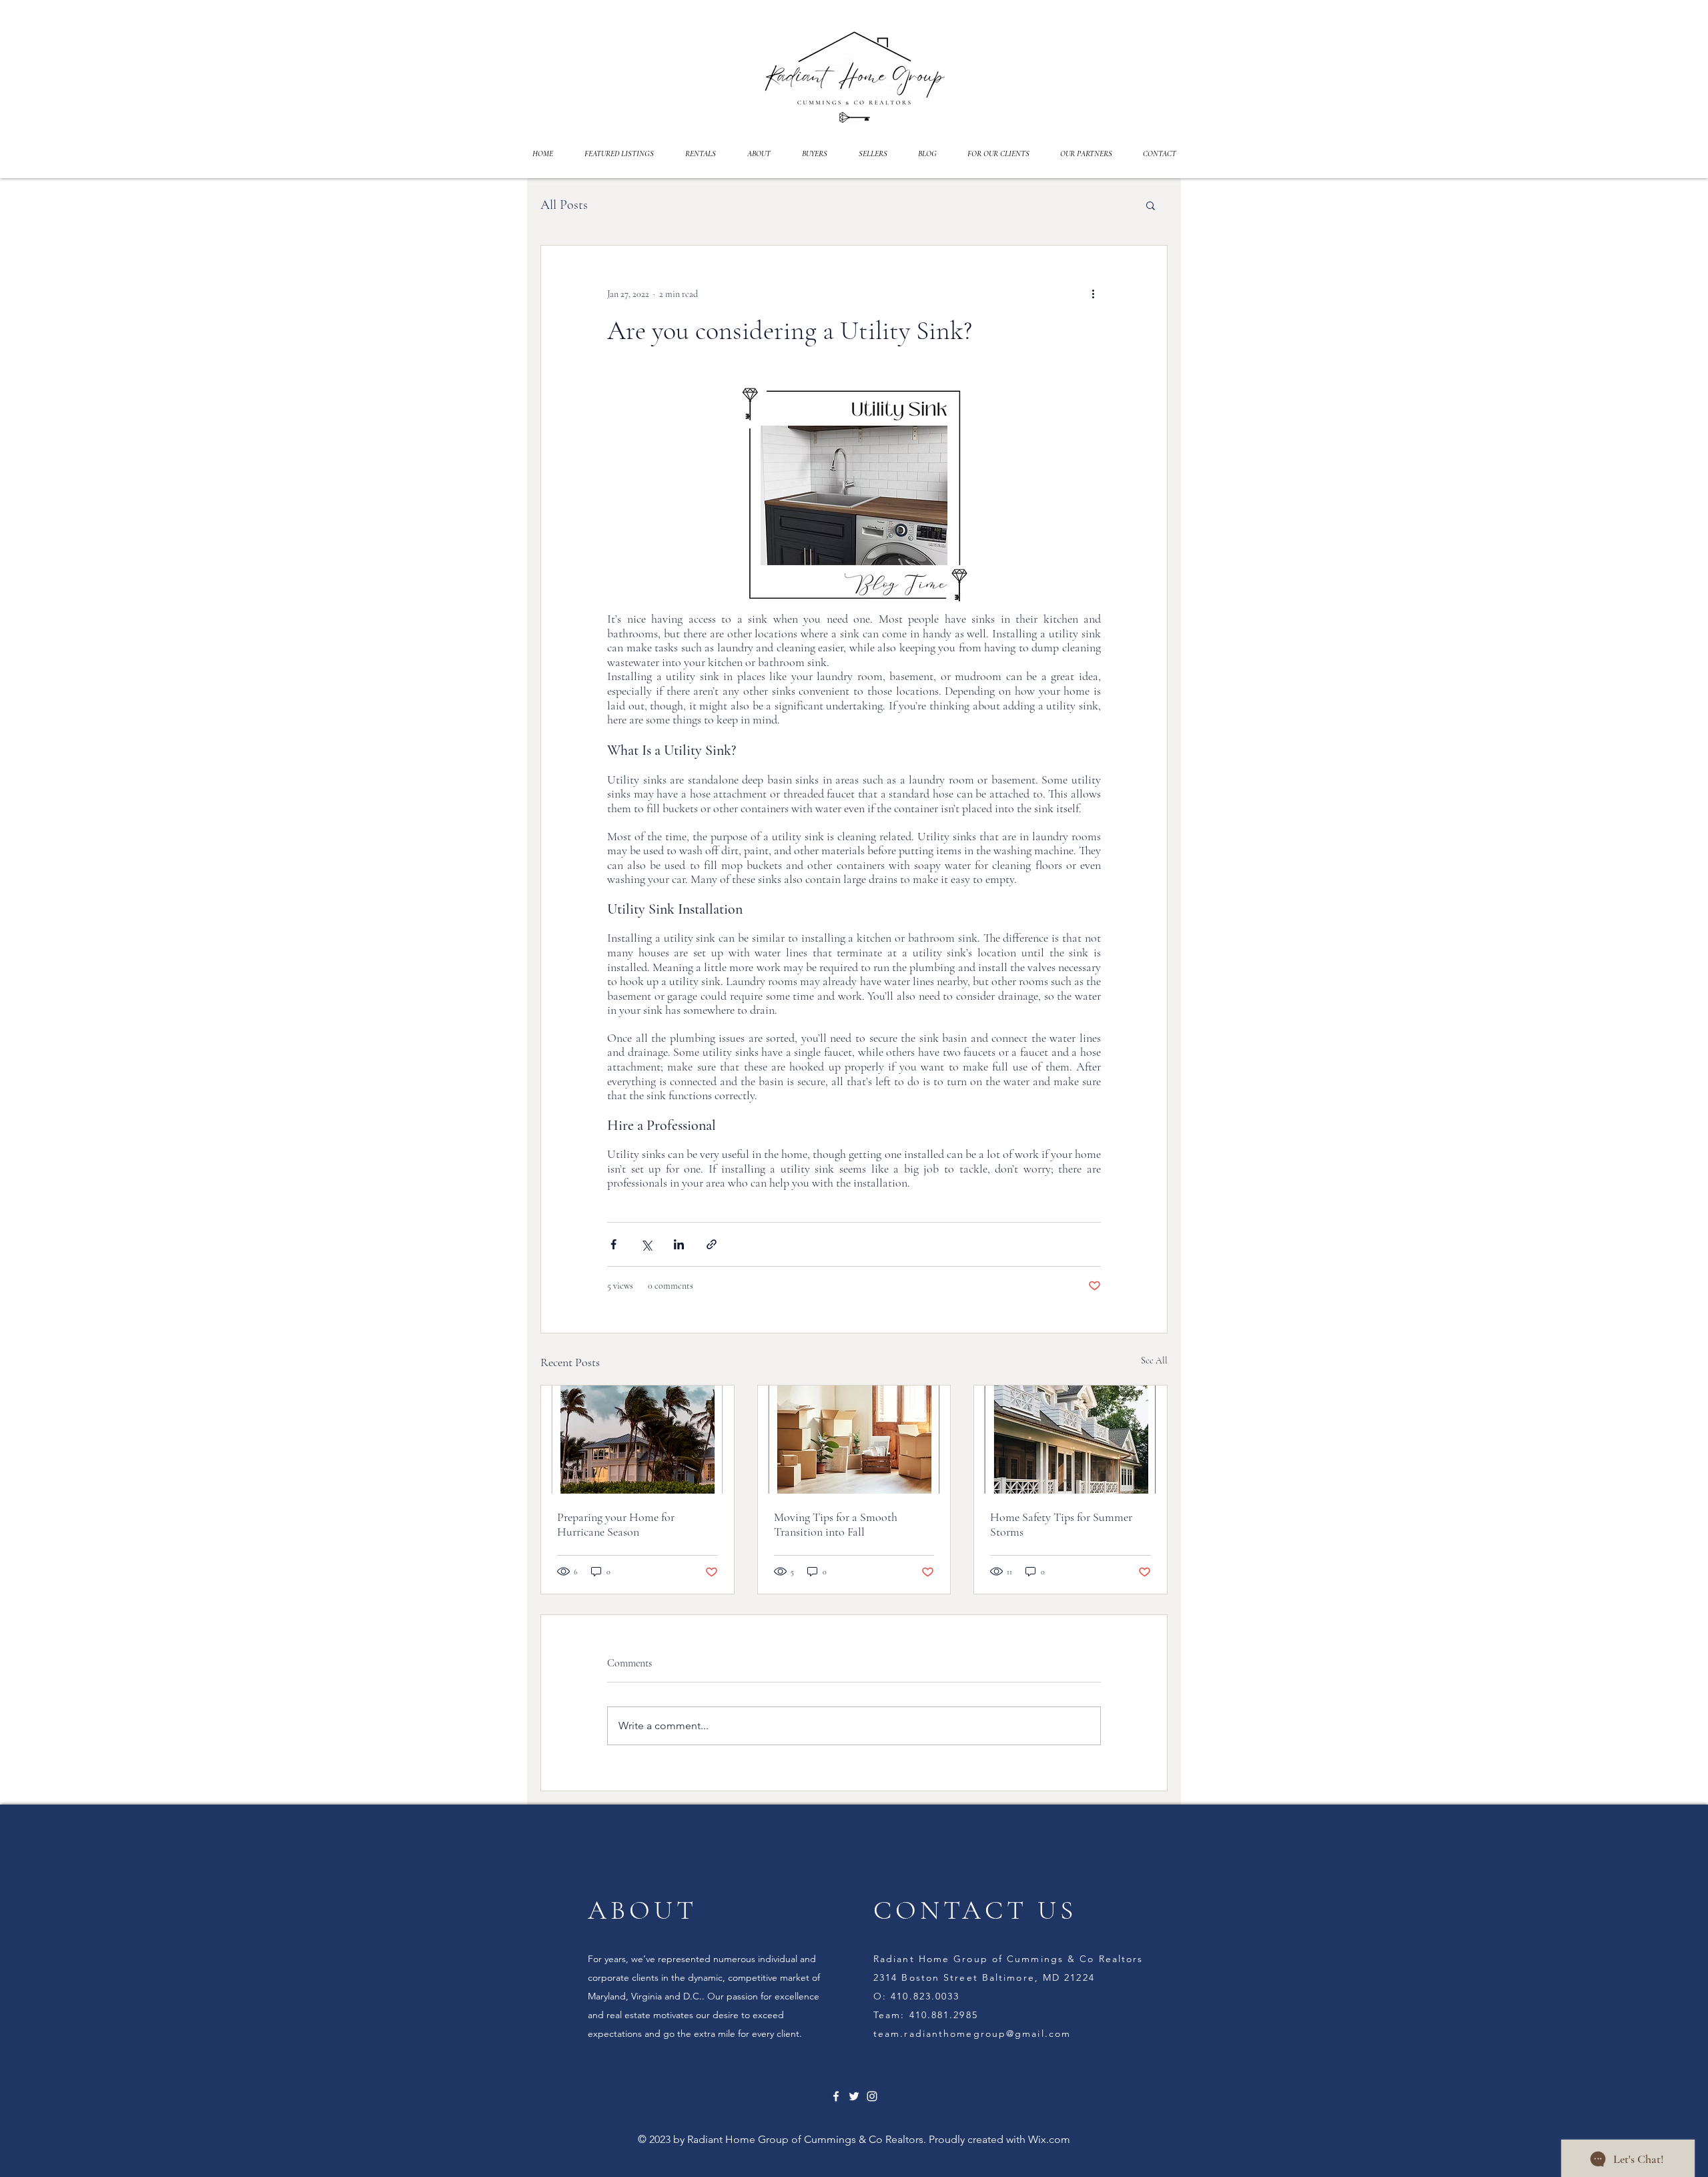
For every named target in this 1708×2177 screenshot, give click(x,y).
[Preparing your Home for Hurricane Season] (637, 1440)
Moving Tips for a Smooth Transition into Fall (836, 1524)
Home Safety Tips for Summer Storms (1061, 1524)
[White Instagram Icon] (872, 2096)
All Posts (564, 205)
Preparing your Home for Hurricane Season (616, 1524)
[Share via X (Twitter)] (646, 1244)
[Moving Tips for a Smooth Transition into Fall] (854, 1440)
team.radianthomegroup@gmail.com (972, 2034)
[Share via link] (712, 1244)
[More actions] (1093, 294)
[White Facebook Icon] (836, 2096)
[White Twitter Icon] (854, 2096)
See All (1154, 1360)
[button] (1151, 205)
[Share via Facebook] (613, 1244)
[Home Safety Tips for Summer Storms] (1071, 1440)
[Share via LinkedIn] (679, 1244)
